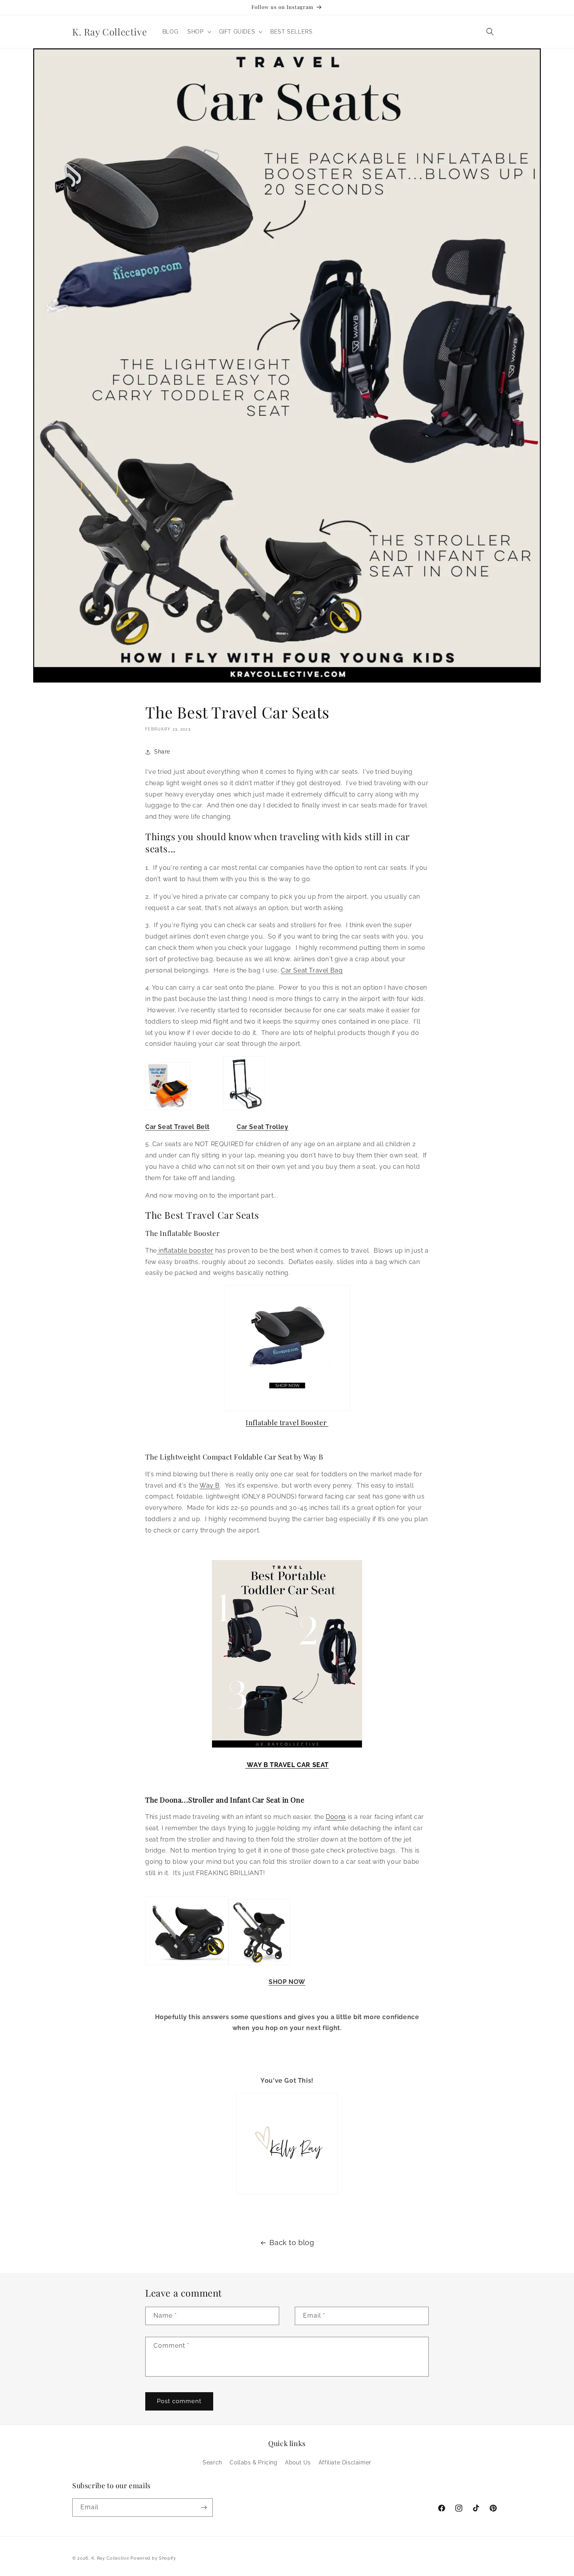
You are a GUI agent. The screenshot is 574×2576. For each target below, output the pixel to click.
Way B (210, 1485)
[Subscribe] (204, 2508)
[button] (198, 32)
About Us (298, 2462)
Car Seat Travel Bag (312, 970)
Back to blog (292, 2243)
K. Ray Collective (110, 2558)
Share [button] (162, 752)
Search (212, 2462)
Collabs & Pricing (253, 2462)
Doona (336, 1817)
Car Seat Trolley (263, 1127)
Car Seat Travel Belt (177, 1127)
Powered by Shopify (153, 2558)
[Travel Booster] (287, 1348)
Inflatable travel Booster (287, 1422)
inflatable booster (185, 1251)
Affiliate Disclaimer (345, 2462)
